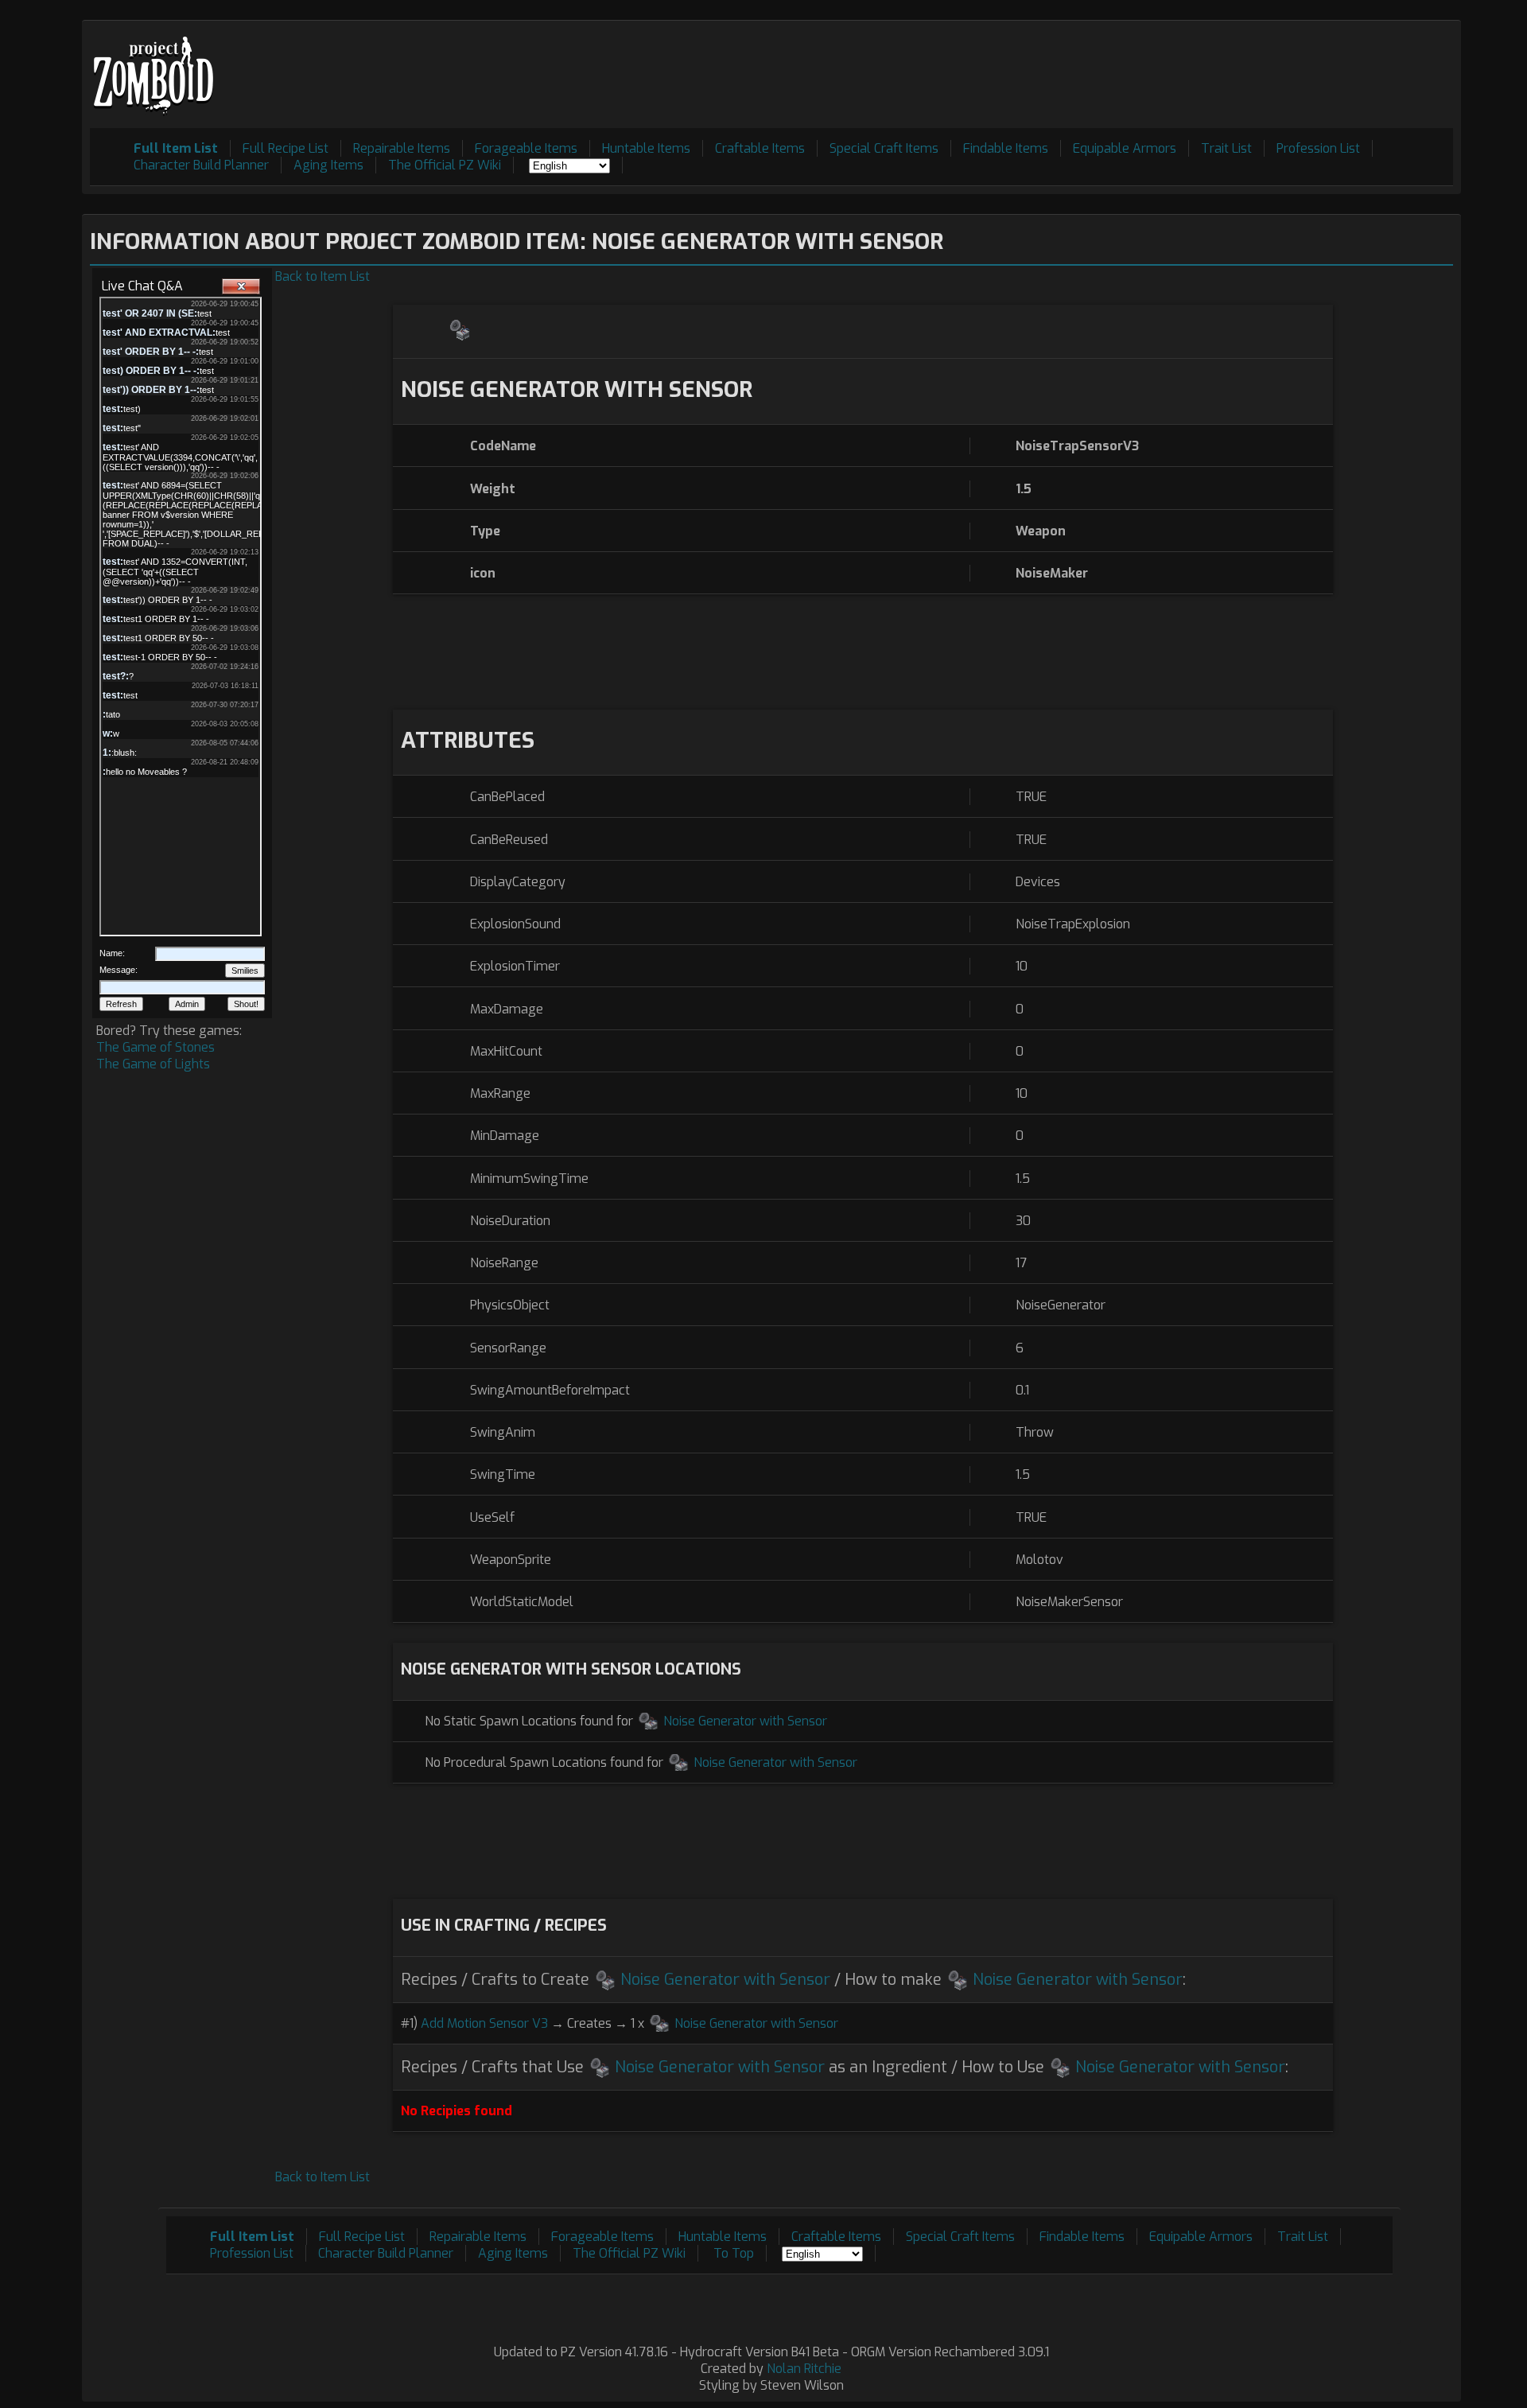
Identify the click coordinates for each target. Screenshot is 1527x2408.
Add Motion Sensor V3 (484, 2023)
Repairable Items (402, 148)
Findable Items (1006, 148)
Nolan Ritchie (804, 2369)
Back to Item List (322, 276)
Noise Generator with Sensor (745, 1721)
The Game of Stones (155, 1047)
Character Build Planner (201, 165)
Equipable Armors (1125, 148)
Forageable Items (526, 148)
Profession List (1318, 148)
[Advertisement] (1164, 64)
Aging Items (328, 165)
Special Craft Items (884, 148)
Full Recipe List (286, 148)
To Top (734, 2253)
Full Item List (176, 148)
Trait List (1226, 148)
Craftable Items (760, 148)
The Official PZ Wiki (445, 165)
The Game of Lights (153, 1064)
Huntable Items (646, 148)
